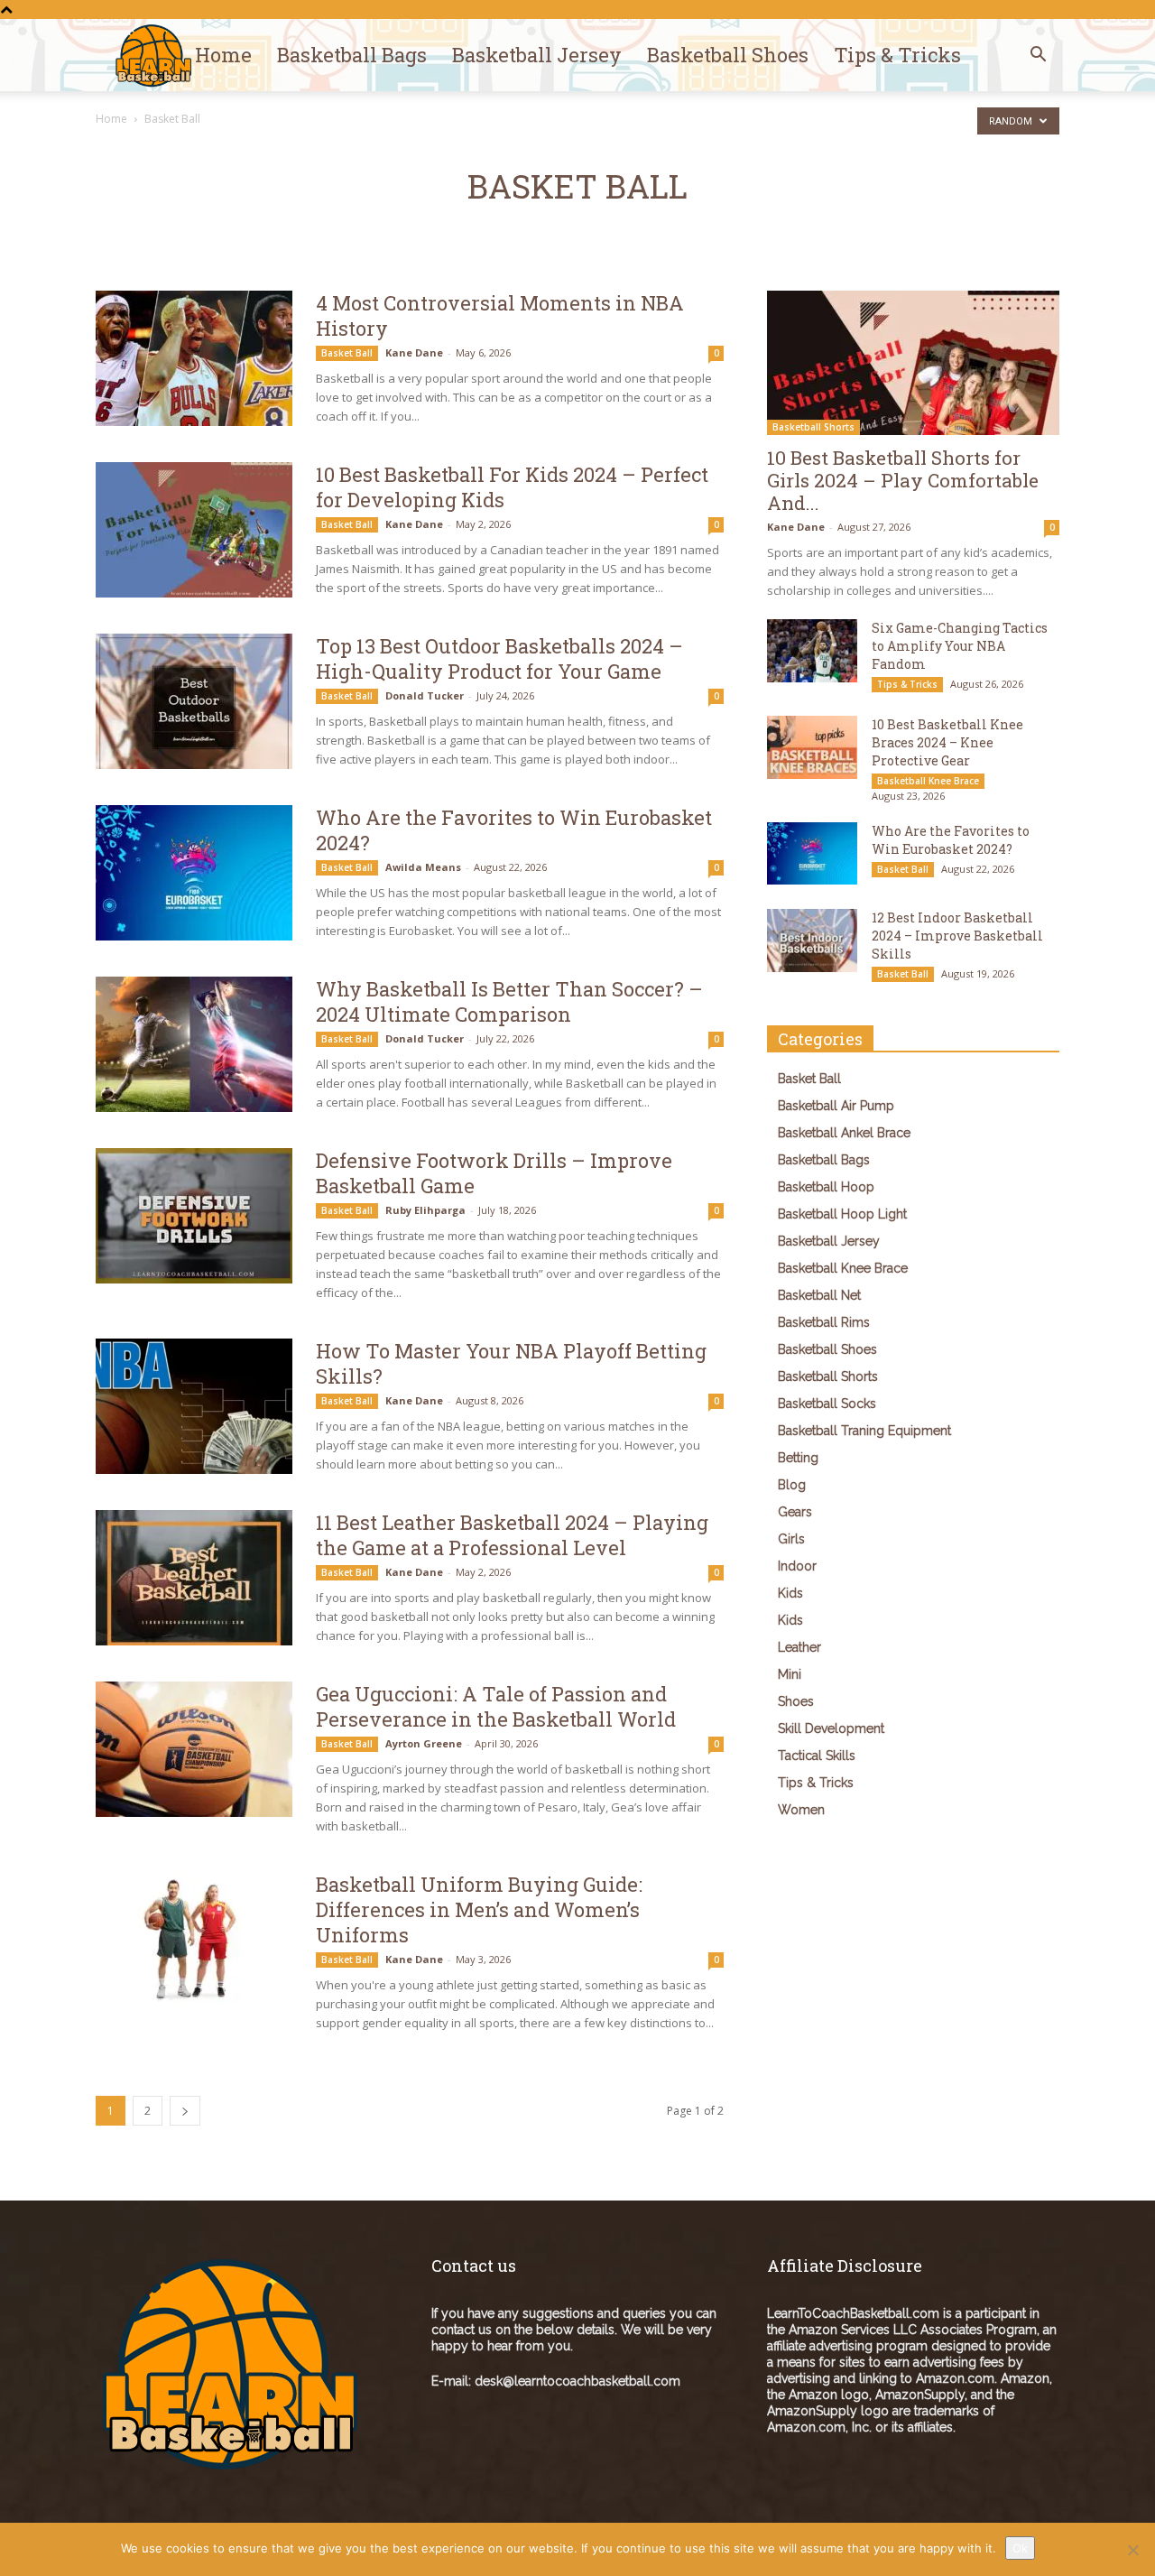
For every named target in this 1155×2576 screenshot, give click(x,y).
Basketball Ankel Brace (844, 1133)
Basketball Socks (827, 1404)
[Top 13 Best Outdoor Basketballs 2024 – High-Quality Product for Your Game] (194, 701)
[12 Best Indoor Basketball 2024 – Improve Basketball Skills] (812, 941)
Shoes (796, 1701)
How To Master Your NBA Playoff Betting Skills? (511, 1363)
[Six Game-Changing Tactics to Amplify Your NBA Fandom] (812, 651)
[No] (1132, 2550)
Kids (790, 1593)
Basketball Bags (352, 55)
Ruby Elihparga (425, 1210)
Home (223, 55)
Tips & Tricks (897, 55)
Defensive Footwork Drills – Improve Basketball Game (494, 1173)
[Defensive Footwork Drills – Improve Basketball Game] (194, 1216)
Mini (790, 1674)
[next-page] (185, 2111)
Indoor (797, 1566)
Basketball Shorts (813, 427)
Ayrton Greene (424, 1743)
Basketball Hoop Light (842, 1214)
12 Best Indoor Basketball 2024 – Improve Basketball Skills (957, 936)
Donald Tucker (425, 695)
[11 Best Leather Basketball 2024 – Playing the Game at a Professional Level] (194, 1578)
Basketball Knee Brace (928, 781)
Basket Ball (347, 353)
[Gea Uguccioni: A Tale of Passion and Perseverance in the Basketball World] (194, 1749)
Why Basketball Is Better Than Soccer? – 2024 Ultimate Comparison (509, 1001)
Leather (799, 1647)
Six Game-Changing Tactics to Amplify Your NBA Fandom (960, 646)
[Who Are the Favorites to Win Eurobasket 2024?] (194, 873)
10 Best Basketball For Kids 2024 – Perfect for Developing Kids (512, 487)
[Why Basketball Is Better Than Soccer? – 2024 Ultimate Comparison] (194, 1044)
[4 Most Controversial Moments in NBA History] (194, 358)
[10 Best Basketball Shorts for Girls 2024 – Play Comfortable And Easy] (913, 363)
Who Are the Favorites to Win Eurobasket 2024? (514, 830)
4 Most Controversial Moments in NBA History (500, 315)
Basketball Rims (824, 1322)
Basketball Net (819, 1295)
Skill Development (831, 1728)
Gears (795, 1512)
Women (801, 1810)
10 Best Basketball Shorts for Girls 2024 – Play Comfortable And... (903, 480)
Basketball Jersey (537, 55)
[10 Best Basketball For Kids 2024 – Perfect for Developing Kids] (194, 530)
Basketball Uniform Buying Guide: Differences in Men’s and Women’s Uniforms (479, 1909)
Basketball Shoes (728, 55)
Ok (1020, 2548)
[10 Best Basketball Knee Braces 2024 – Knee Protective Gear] (812, 747)
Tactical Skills (817, 1756)
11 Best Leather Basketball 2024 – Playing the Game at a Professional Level (512, 1535)
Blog (792, 1485)
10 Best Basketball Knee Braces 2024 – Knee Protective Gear (947, 742)
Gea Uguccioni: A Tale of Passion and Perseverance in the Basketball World (496, 1706)
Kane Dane (414, 352)
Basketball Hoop (826, 1187)
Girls (791, 1539)
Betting (798, 1458)
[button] (1038, 56)
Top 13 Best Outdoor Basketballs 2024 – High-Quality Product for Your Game (499, 658)
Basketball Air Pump (836, 1106)
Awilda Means (423, 867)
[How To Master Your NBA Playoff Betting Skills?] (194, 1406)
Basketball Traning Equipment (864, 1431)
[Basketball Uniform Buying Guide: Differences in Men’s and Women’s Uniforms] (194, 1940)
